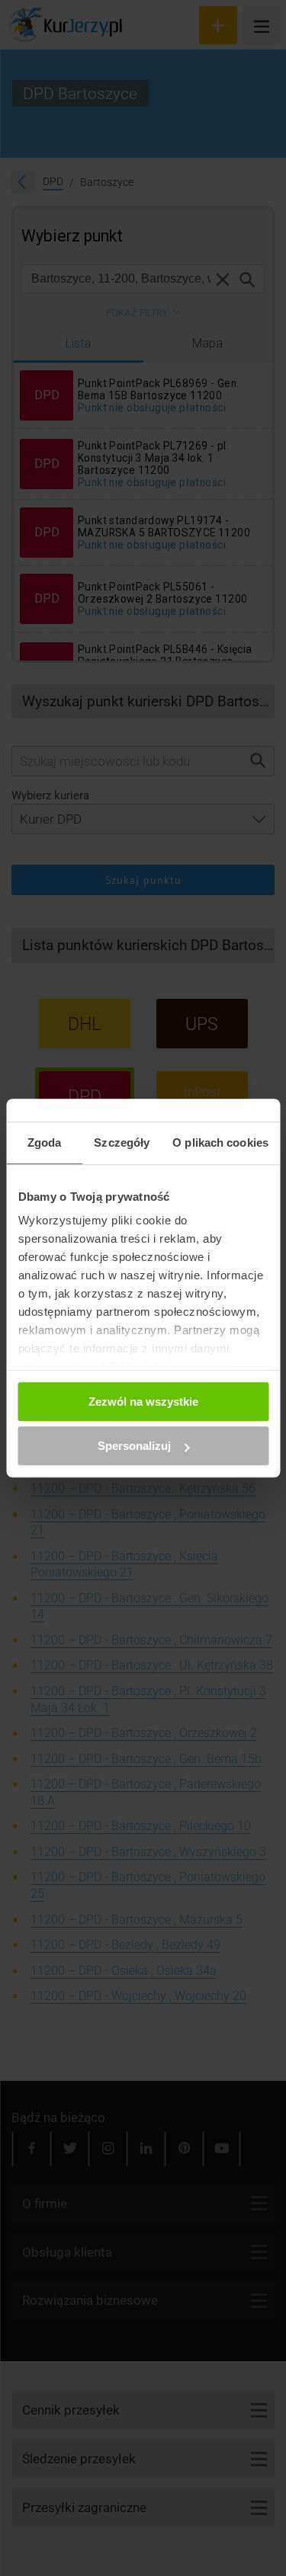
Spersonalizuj (134, 1446)
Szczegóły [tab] (122, 1142)
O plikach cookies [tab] (220, 1142)
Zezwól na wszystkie (143, 1402)
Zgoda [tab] (45, 1142)
